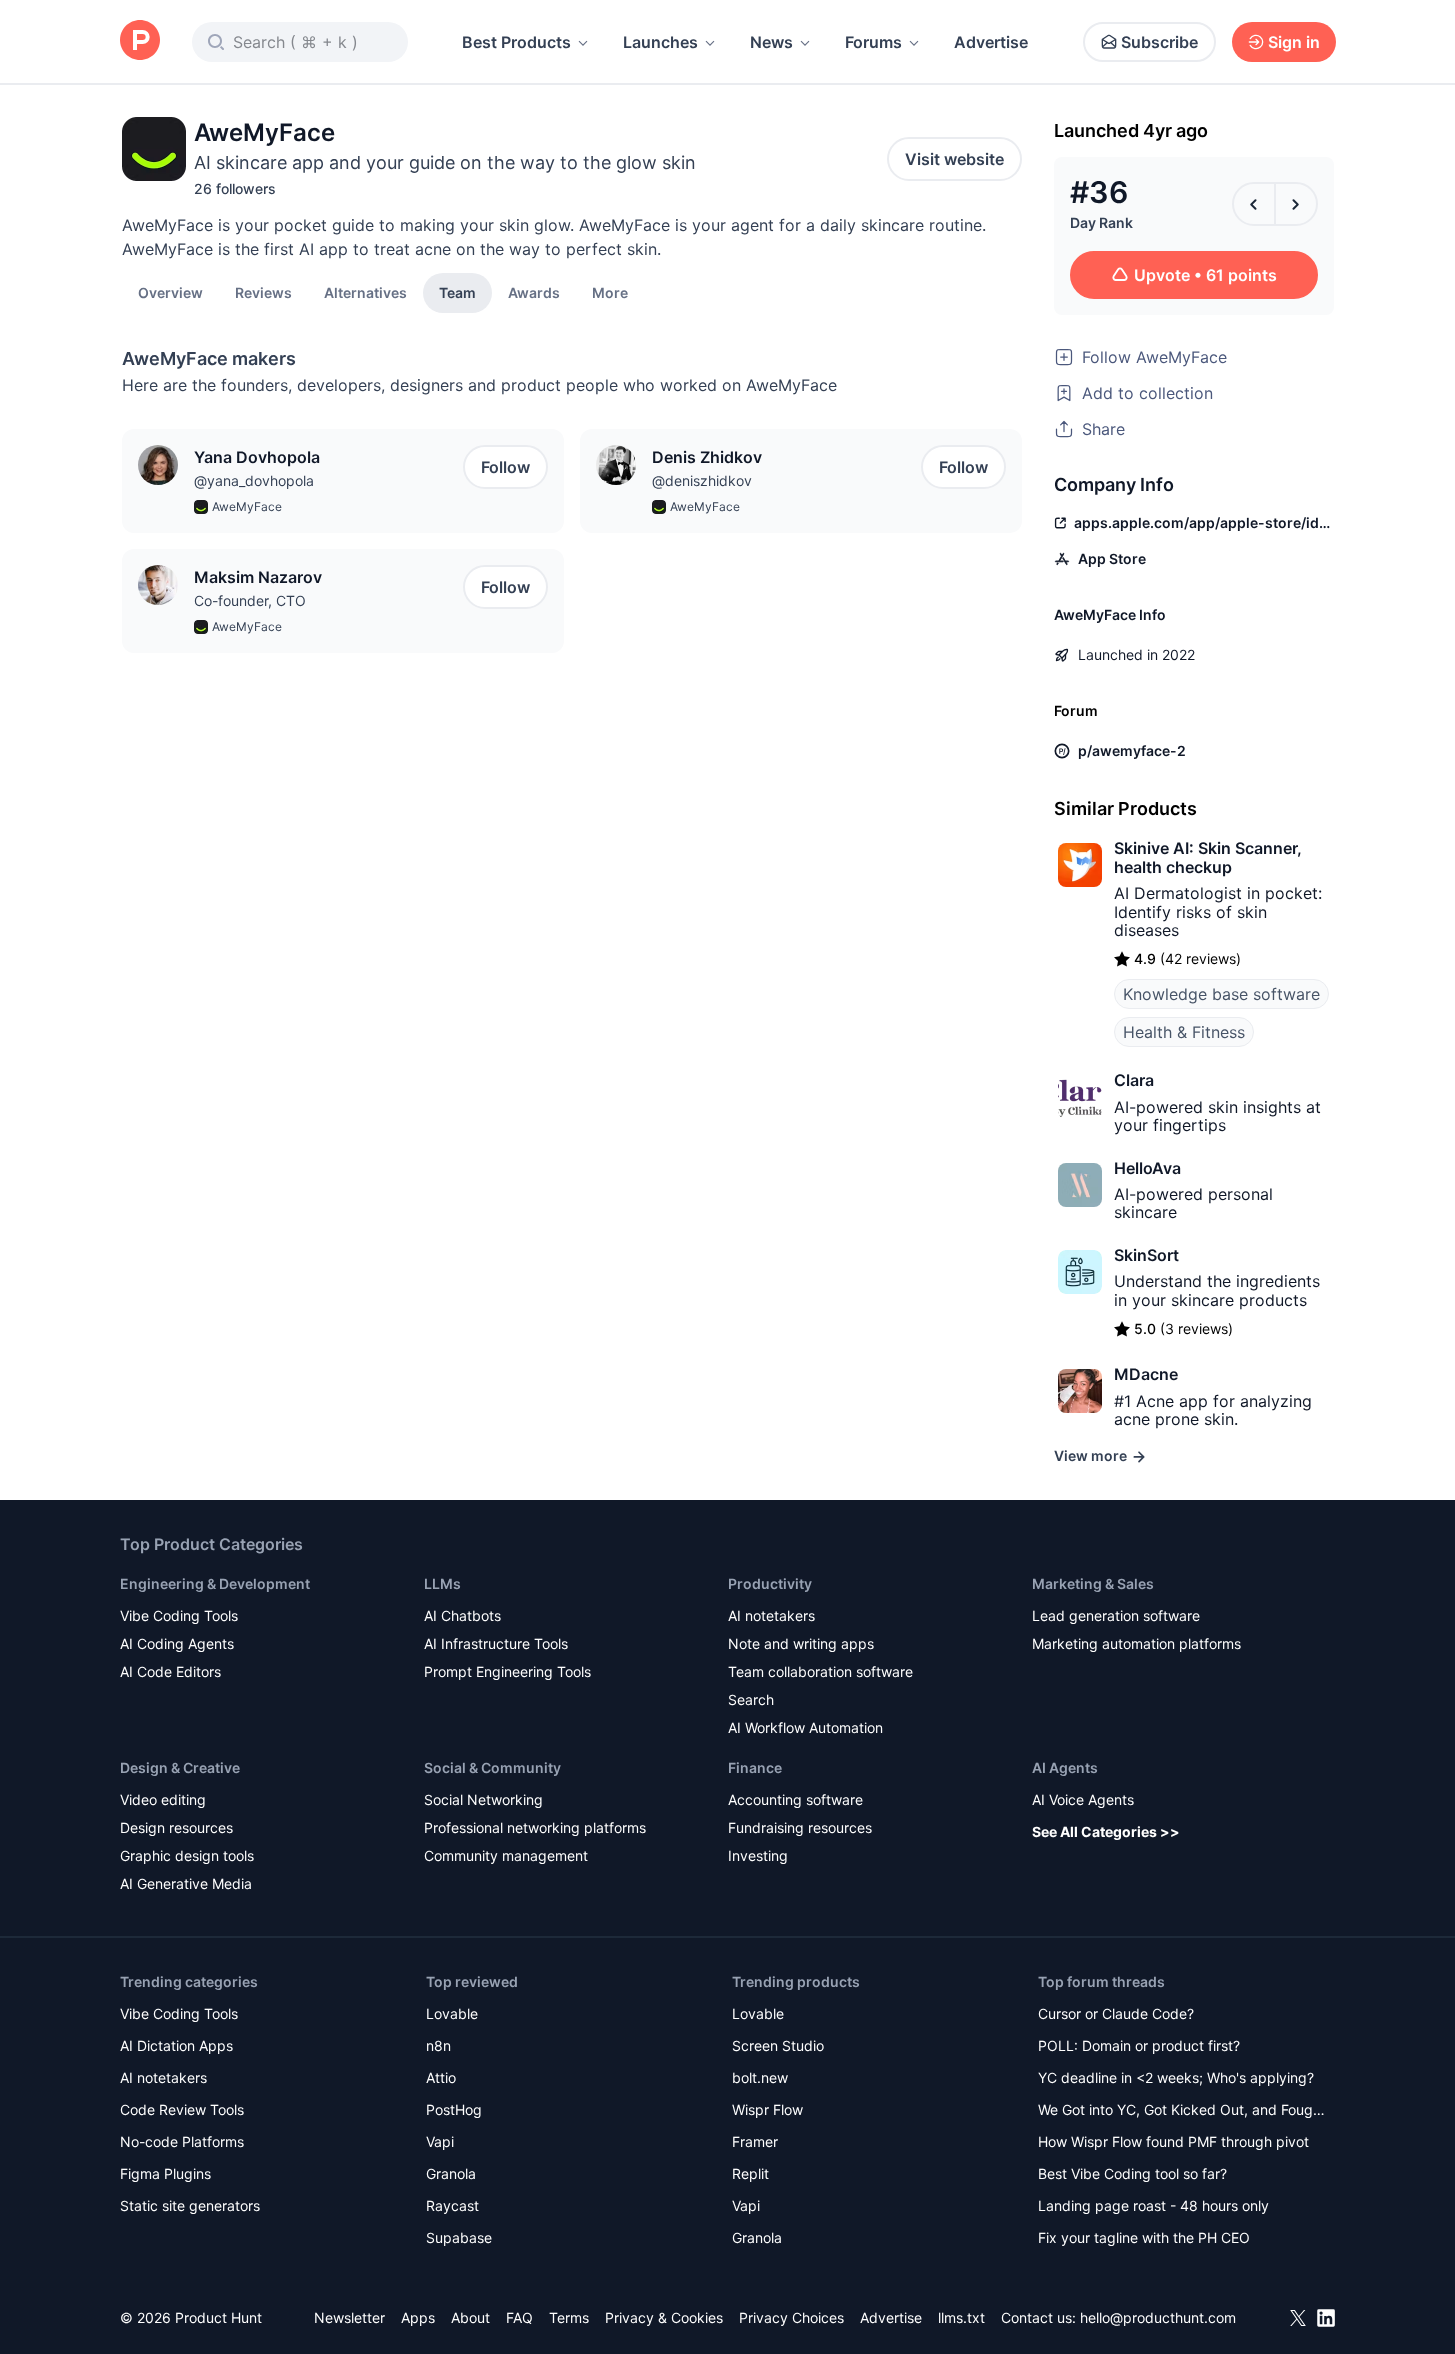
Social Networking (483, 1799)
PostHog (454, 2109)
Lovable (452, 2013)
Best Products (516, 42)
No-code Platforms (182, 2141)
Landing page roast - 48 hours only (1153, 2205)
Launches (660, 42)
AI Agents (1065, 1767)
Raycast (452, 2205)
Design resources (176, 1827)
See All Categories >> (1106, 1831)
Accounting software (795, 1799)
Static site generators (190, 2205)
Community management (506, 1855)
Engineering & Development (215, 1583)
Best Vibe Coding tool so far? (1132, 2173)
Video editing (163, 1799)
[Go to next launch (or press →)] (1296, 204)
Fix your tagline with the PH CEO (1144, 2237)
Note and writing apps (801, 1643)
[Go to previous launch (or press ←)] (1254, 204)
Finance (755, 1767)
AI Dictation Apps (176, 2045)
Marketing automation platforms (1136, 1643)
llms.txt (961, 2317)
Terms (569, 2317)
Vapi (440, 2141)
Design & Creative (180, 1767)
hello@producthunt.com (1158, 2317)
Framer (755, 2141)
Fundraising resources (800, 1827)
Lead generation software (1116, 1615)
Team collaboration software (820, 1671)
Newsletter (349, 2317)
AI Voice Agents (1083, 1799)
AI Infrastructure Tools (496, 1643)
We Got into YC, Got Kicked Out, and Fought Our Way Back (1182, 2111)
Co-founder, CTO (250, 600)
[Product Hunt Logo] (140, 41)
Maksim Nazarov (258, 577)
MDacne (1146, 1374)
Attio (441, 2077)
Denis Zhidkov (707, 457)
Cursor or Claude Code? (1116, 2013)
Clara (1134, 1080)
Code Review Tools (182, 2109)
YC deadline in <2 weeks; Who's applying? (1176, 2077)
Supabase (459, 2237)
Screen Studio (778, 2045)
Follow (505, 467)
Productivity (770, 1583)
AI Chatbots (462, 1615)
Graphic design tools (187, 1855)
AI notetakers (771, 1615)
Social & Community (492, 1767)
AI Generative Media (186, 1883)
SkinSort (1146, 1255)
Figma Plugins (165, 2173)
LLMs (442, 1583)
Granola (451, 2173)
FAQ (519, 2317)
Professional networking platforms (535, 1827)
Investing (758, 1855)
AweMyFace (247, 506)
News (771, 42)
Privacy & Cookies (664, 2317)
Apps (418, 2317)
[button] (610, 292)
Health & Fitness (1184, 1032)
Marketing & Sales (1093, 1583)
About (470, 2317)
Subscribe (1159, 42)
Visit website (954, 159)
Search (751, 1699)
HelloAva (1147, 1168)
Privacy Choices (791, 2317)
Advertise (991, 42)
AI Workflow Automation (805, 1727)
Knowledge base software (1221, 994)
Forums (873, 42)
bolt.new (760, 2077)
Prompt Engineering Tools (507, 1671)
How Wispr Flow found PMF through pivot (1173, 2141)
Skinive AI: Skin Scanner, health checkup (1208, 857)
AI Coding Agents (177, 1643)
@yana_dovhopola (254, 480)
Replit (750, 2173)
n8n (438, 2045)
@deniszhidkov (702, 480)
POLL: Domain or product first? (1139, 2045)
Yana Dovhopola (257, 457)
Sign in (1294, 42)
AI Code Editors (170, 1671)
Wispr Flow (767, 2109)
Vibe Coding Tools (179, 1615)
